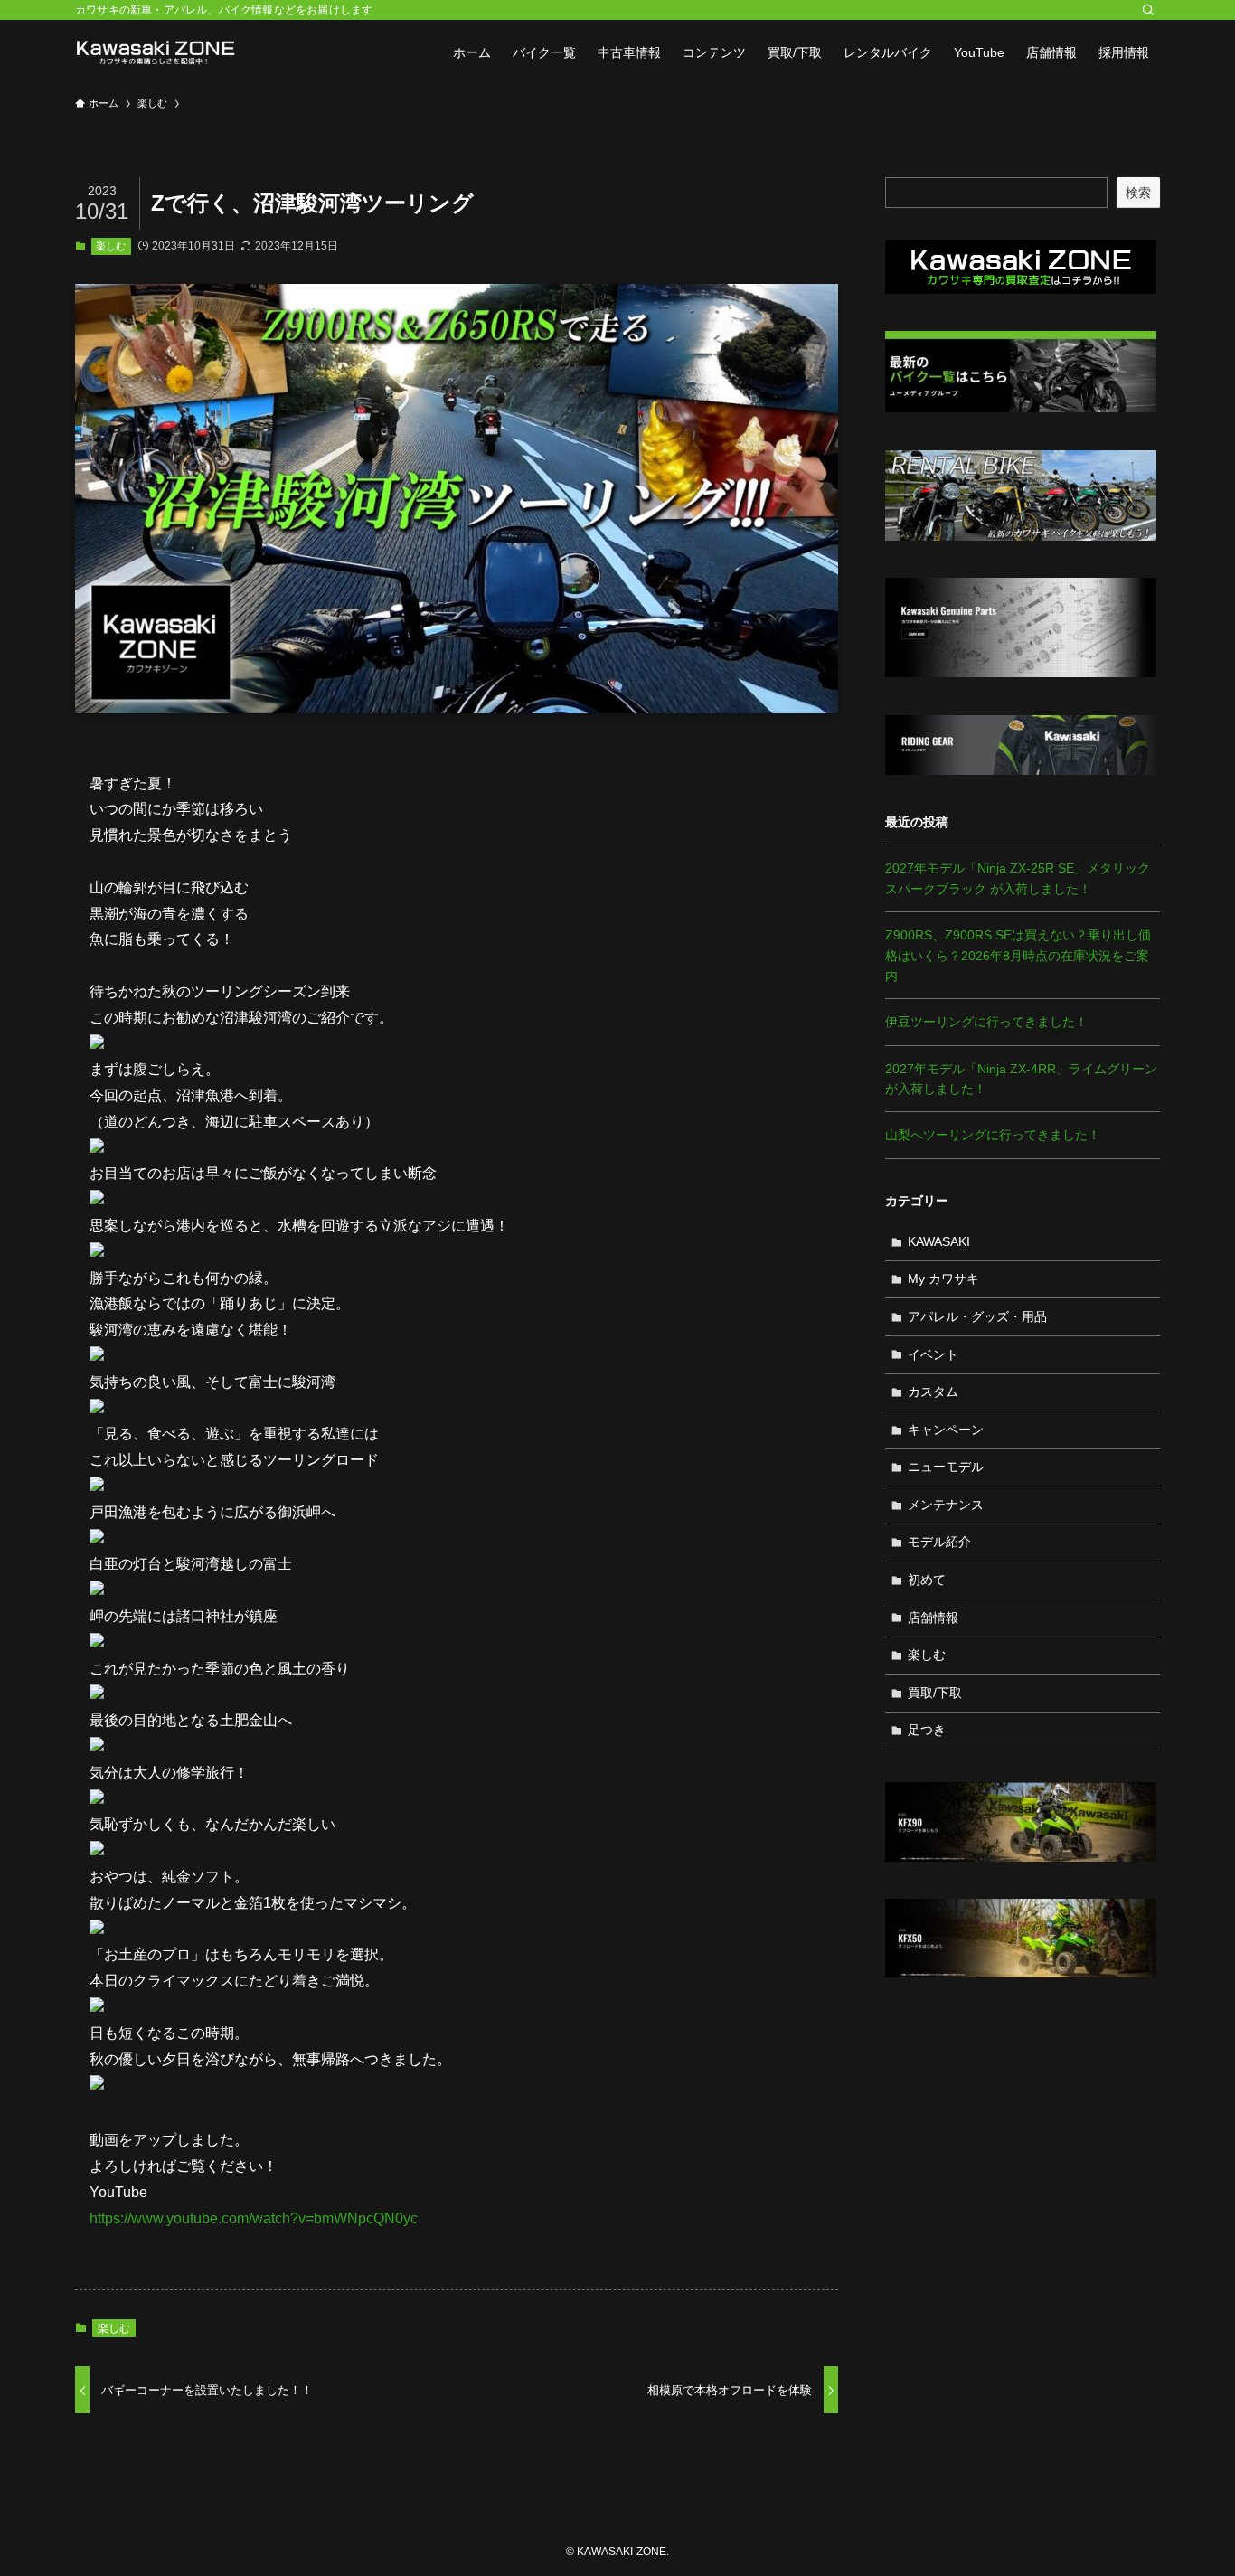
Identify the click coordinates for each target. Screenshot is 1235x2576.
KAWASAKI (939, 1241)
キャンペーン (946, 1430)
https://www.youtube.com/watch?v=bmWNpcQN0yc (254, 2218)
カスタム (933, 1392)
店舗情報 (933, 1618)
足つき (927, 1730)
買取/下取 (935, 1693)
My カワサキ (943, 1279)
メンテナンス (946, 1505)
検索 (1138, 193)
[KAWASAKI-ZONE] (156, 52)
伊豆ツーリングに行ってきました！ (986, 1022)
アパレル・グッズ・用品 (977, 1316)
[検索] (1148, 10)
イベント (933, 1354)
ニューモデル (946, 1467)
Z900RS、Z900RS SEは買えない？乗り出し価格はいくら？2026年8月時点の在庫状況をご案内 (1018, 955)
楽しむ (111, 246)
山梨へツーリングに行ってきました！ (993, 1135)
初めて (927, 1580)
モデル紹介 (939, 1542)
